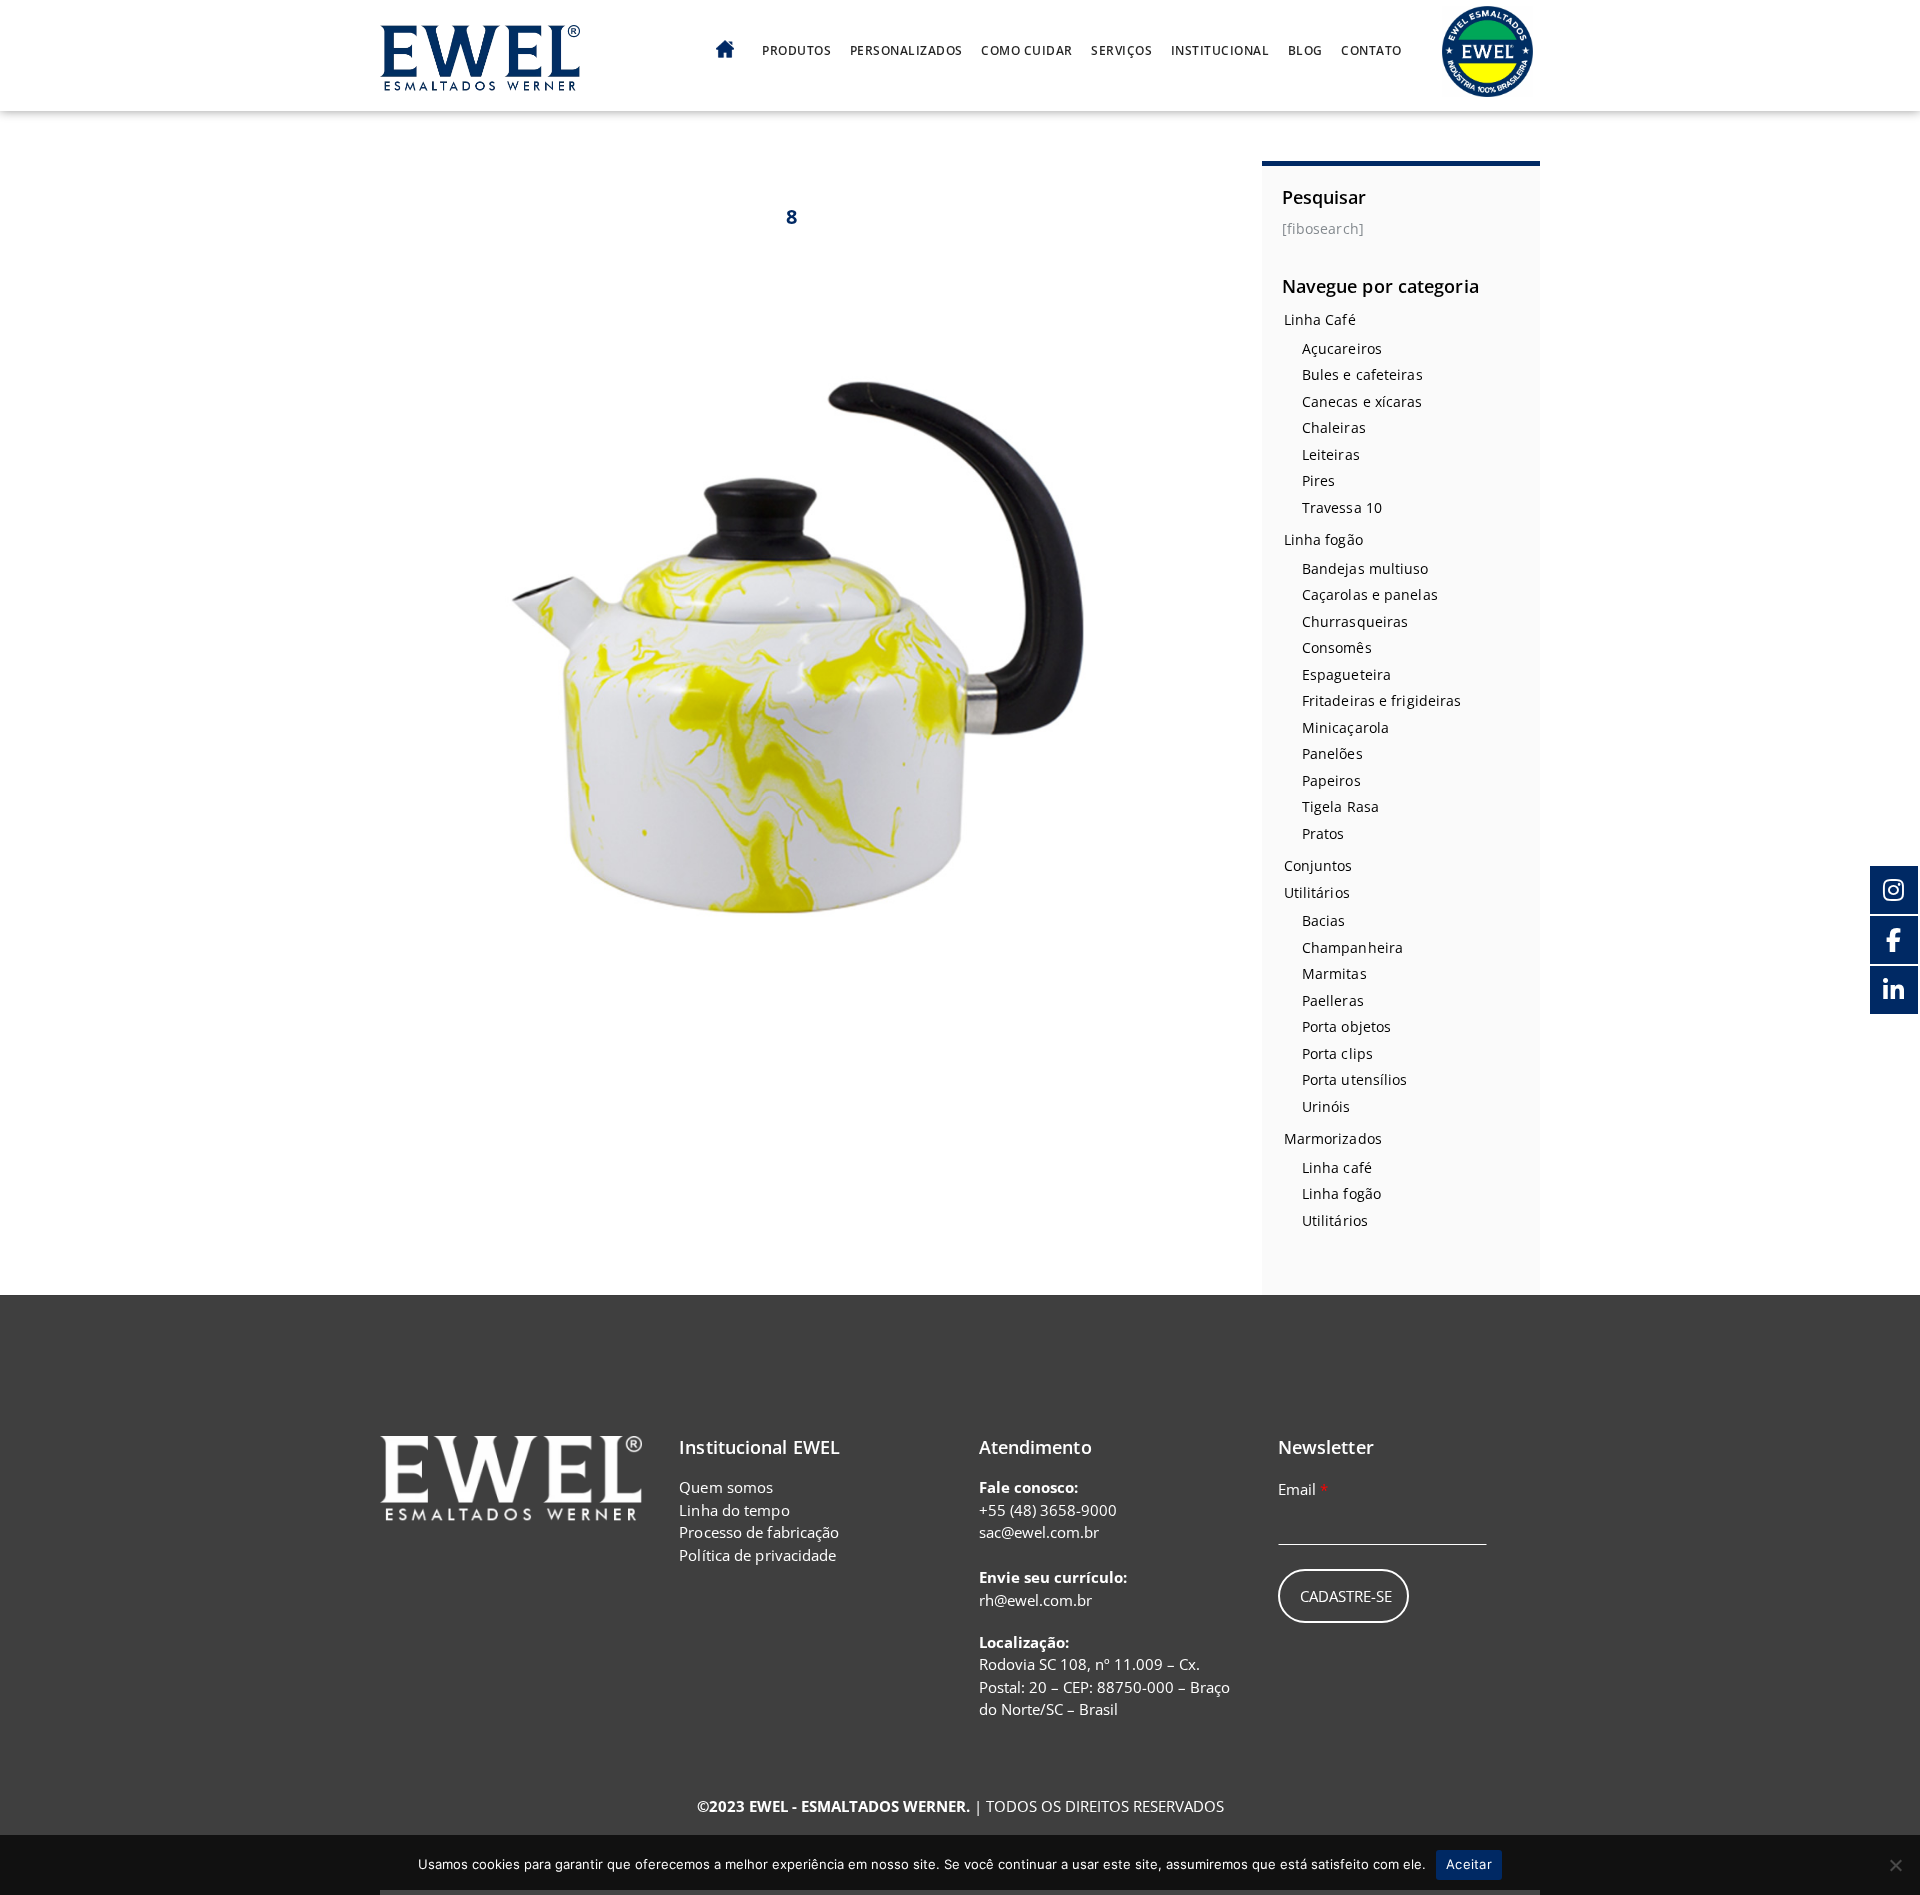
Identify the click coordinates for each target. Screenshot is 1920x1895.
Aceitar (1469, 1864)
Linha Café (1320, 319)
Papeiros (1331, 780)
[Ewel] (480, 79)
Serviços (1121, 51)
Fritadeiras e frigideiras (1382, 700)
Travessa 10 (1342, 507)
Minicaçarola (1345, 727)
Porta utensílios (1355, 1079)
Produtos (796, 51)
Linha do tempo (734, 1510)
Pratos (1323, 833)
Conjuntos (1318, 865)
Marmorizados (1333, 1138)
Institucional (1220, 51)
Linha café (1337, 1167)
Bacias (1324, 920)
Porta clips (1337, 1053)
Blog (1305, 51)
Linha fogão (1323, 539)
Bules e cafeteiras (1362, 374)
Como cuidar (1027, 51)
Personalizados (906, 51)
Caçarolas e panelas (1370, 594)
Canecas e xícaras (1362, 401)
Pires (1319, 480)
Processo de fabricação (759, 1532)
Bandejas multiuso (1365, 568)
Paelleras (1333, 1000)
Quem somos (726, 1487)
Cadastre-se (1346, 1596)
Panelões (1332, 753)
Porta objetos (1346, 1026)
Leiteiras (1331, 454)
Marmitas (1334, 973)
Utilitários (1317, 892)
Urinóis (1326, 1106)
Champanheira (1352, 947)
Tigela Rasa (1340, 806)
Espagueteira (1346, 674)
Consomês (1337, 647)
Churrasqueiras (1355, 621)
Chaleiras (1334, 427)
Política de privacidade (757, 1555)
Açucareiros (1342, 348)
